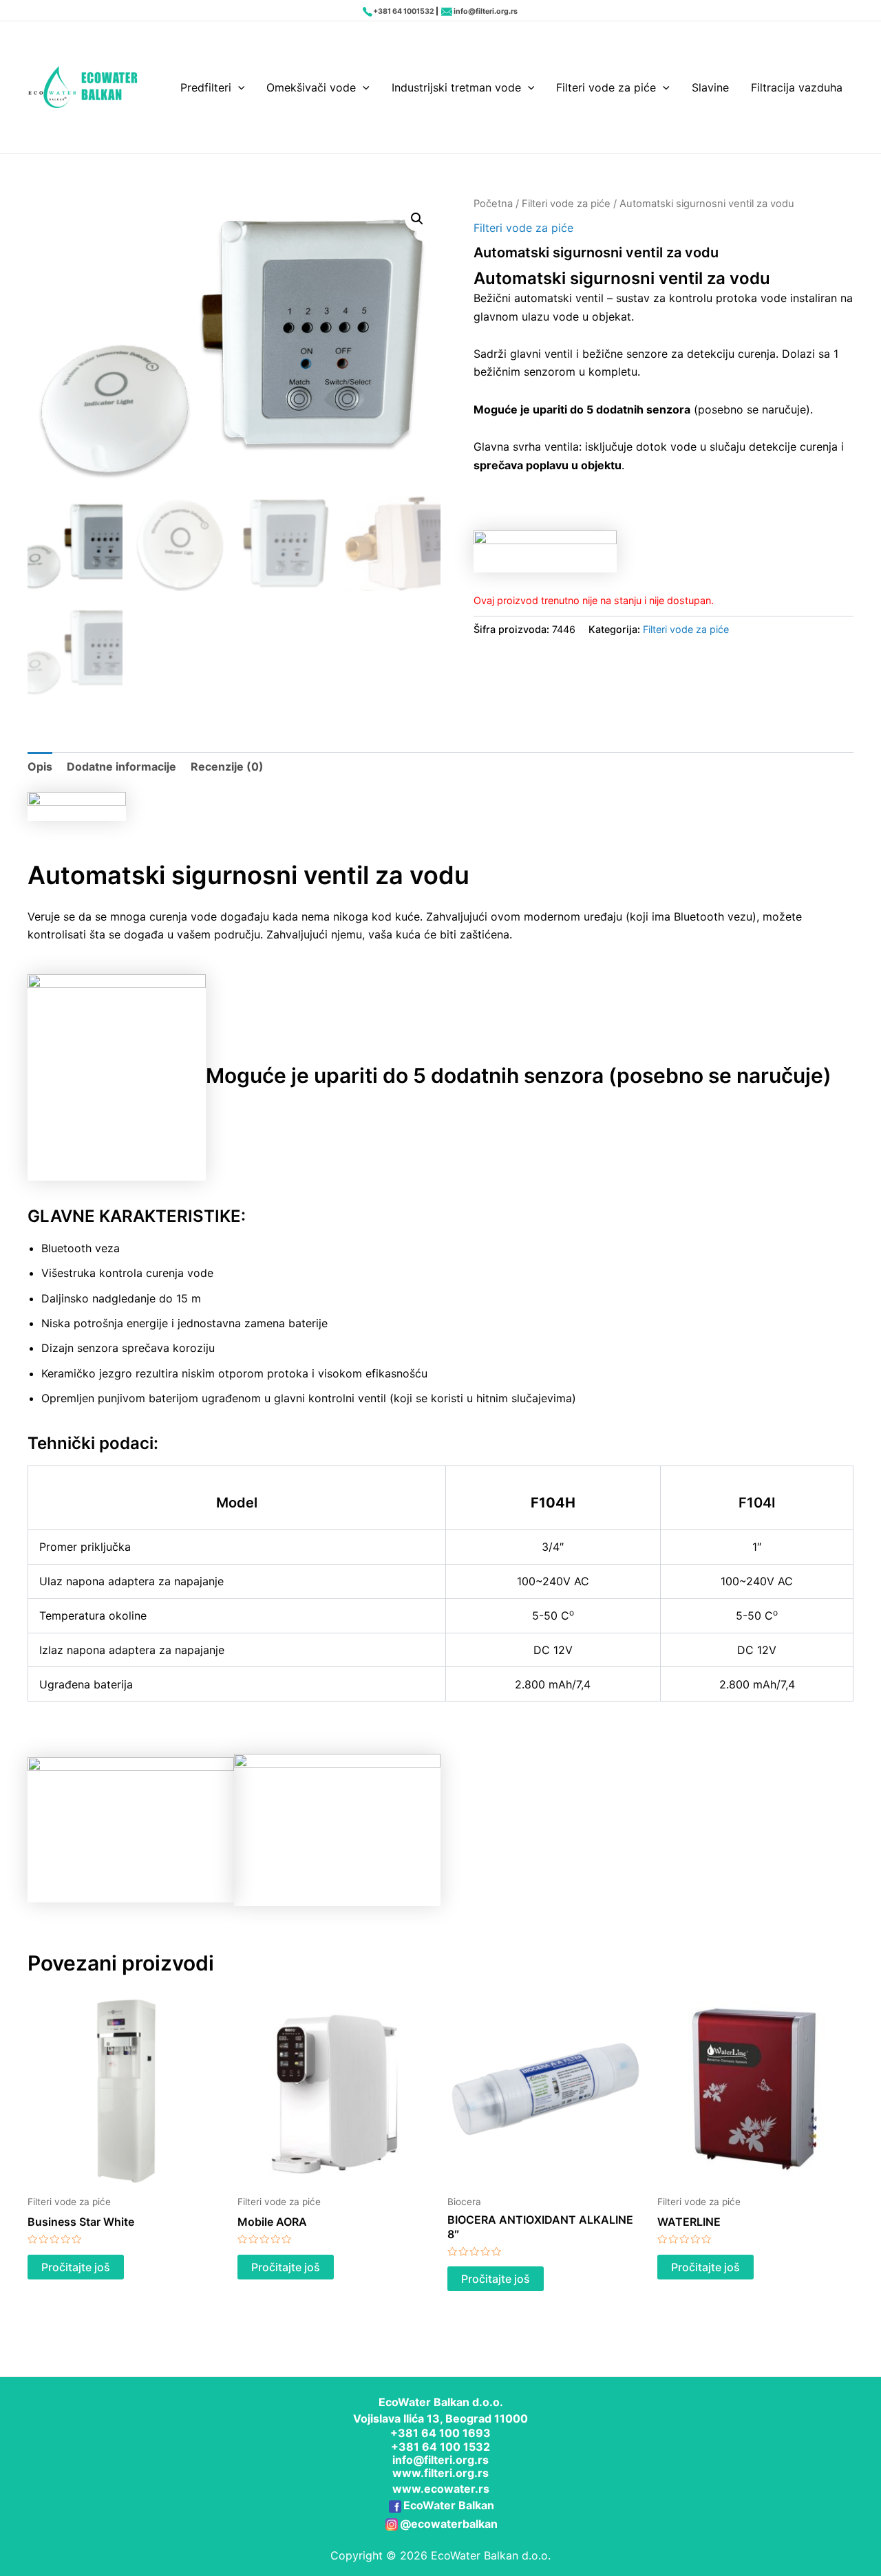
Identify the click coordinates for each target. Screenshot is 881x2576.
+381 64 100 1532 (440, 2447)
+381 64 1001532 (404, 11)
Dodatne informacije (121, 766)
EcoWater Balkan (449, 2505)
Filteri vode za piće (606, 87)
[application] (238, 87)
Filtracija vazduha (797, 87)
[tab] (40, 766)
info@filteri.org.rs (486, 11)
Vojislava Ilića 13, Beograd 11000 (440, 2418)
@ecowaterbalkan (449, 2524)
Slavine (710, 87)
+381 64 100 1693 (440, 2433)
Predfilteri (206, 87)
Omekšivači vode (311, 87)
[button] (417, 219)
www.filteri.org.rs (440, 2473)
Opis (40, 766)
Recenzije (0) (227, 766)
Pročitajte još (76, 2267)
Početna (493, 204)
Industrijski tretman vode (456, 87)
